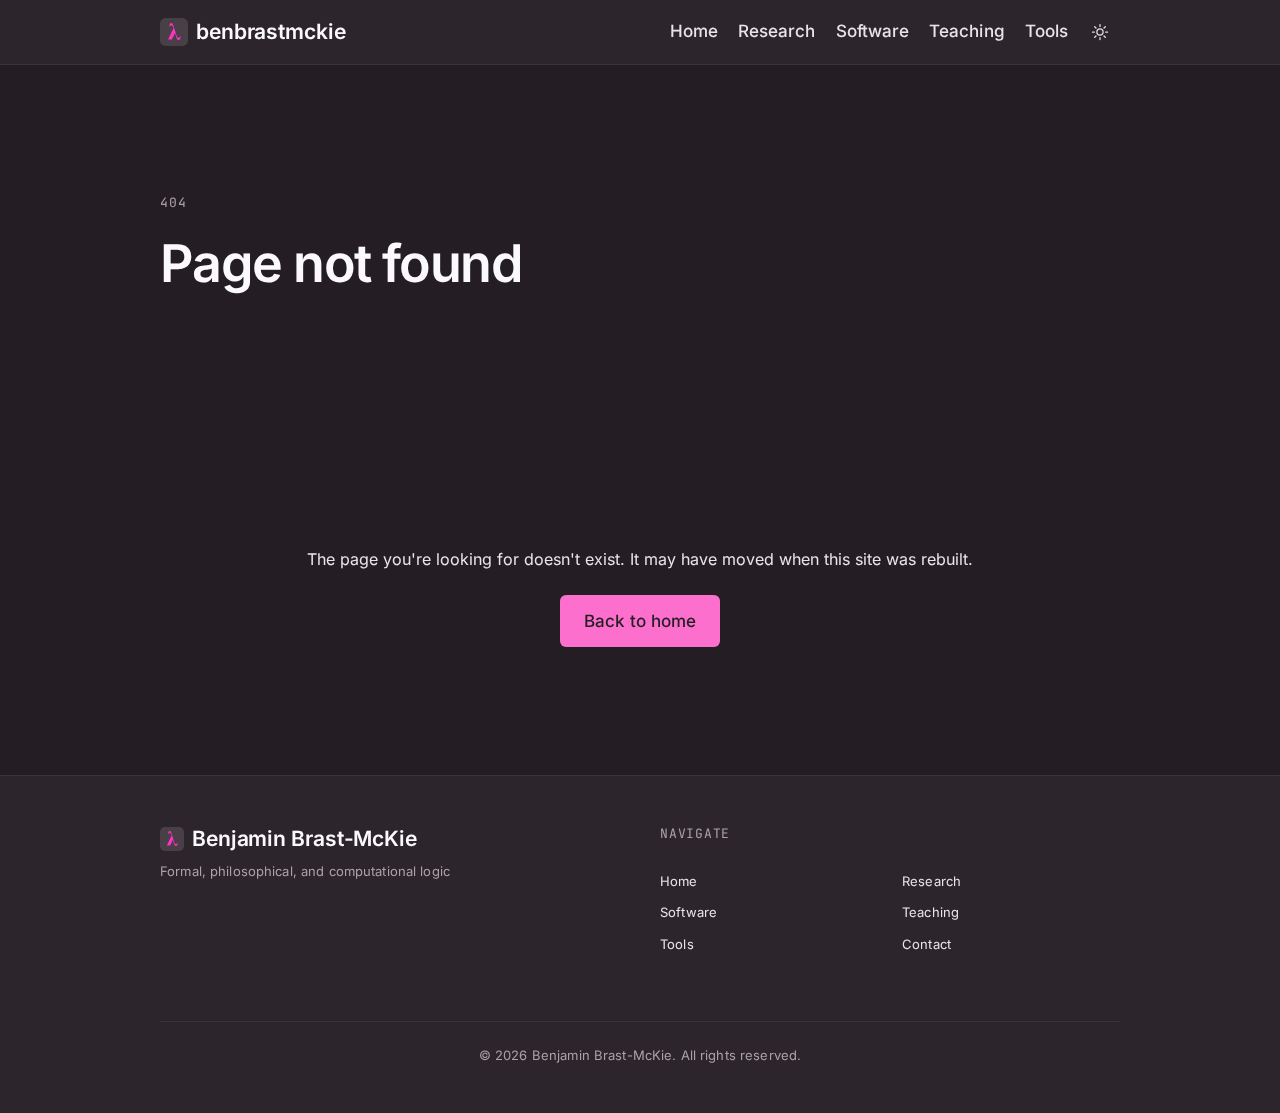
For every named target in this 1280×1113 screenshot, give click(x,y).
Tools (1046, 31)
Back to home (640, 621)
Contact (926, 944)
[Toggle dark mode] (1100, 32)
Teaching (967, 31)
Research (777, 31)
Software (873, 31)
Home (694, 31)
